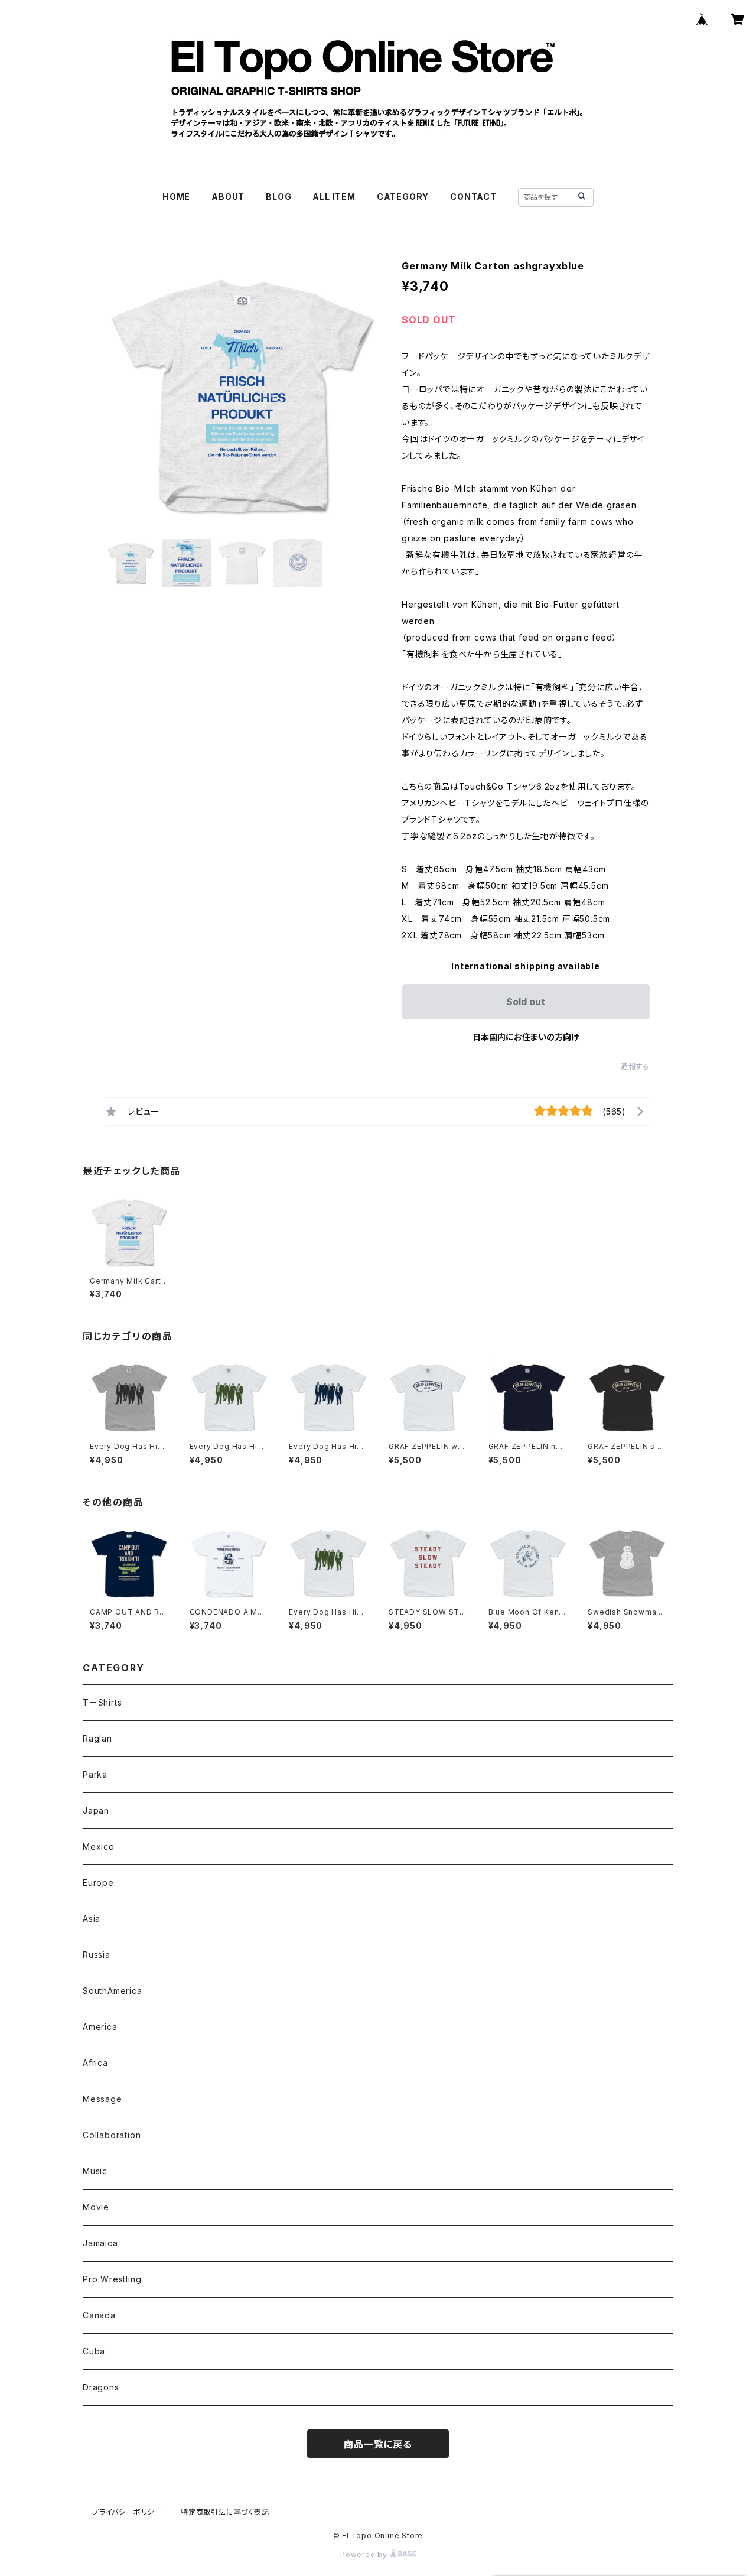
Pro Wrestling (112, 2279)
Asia (92, 1919)
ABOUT (228, 196)
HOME (176, 196)
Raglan (97, 1738)
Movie (96, 2207)
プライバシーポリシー (127, 2512)
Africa (95, 2063)
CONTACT (473, 196)
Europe (98, 1883)
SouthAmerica (113, 1991)
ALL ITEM (334, 196)
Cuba (94, 2351)
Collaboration (112, 2135)
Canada (99, 2315)
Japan (96, 1810)
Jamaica (100, 2243)
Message (102, 2099)
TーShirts (102, 1702)
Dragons (101, 2387)
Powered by (365, 2554)
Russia (97, 1955)
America (100, 2027)
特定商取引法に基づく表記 (225, 2512)
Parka (95, 1774)
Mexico (99, 1846)
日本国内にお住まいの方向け (526, 1037)
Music (95, 2171)
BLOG (278, 196)
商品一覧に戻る (378, 2444)
